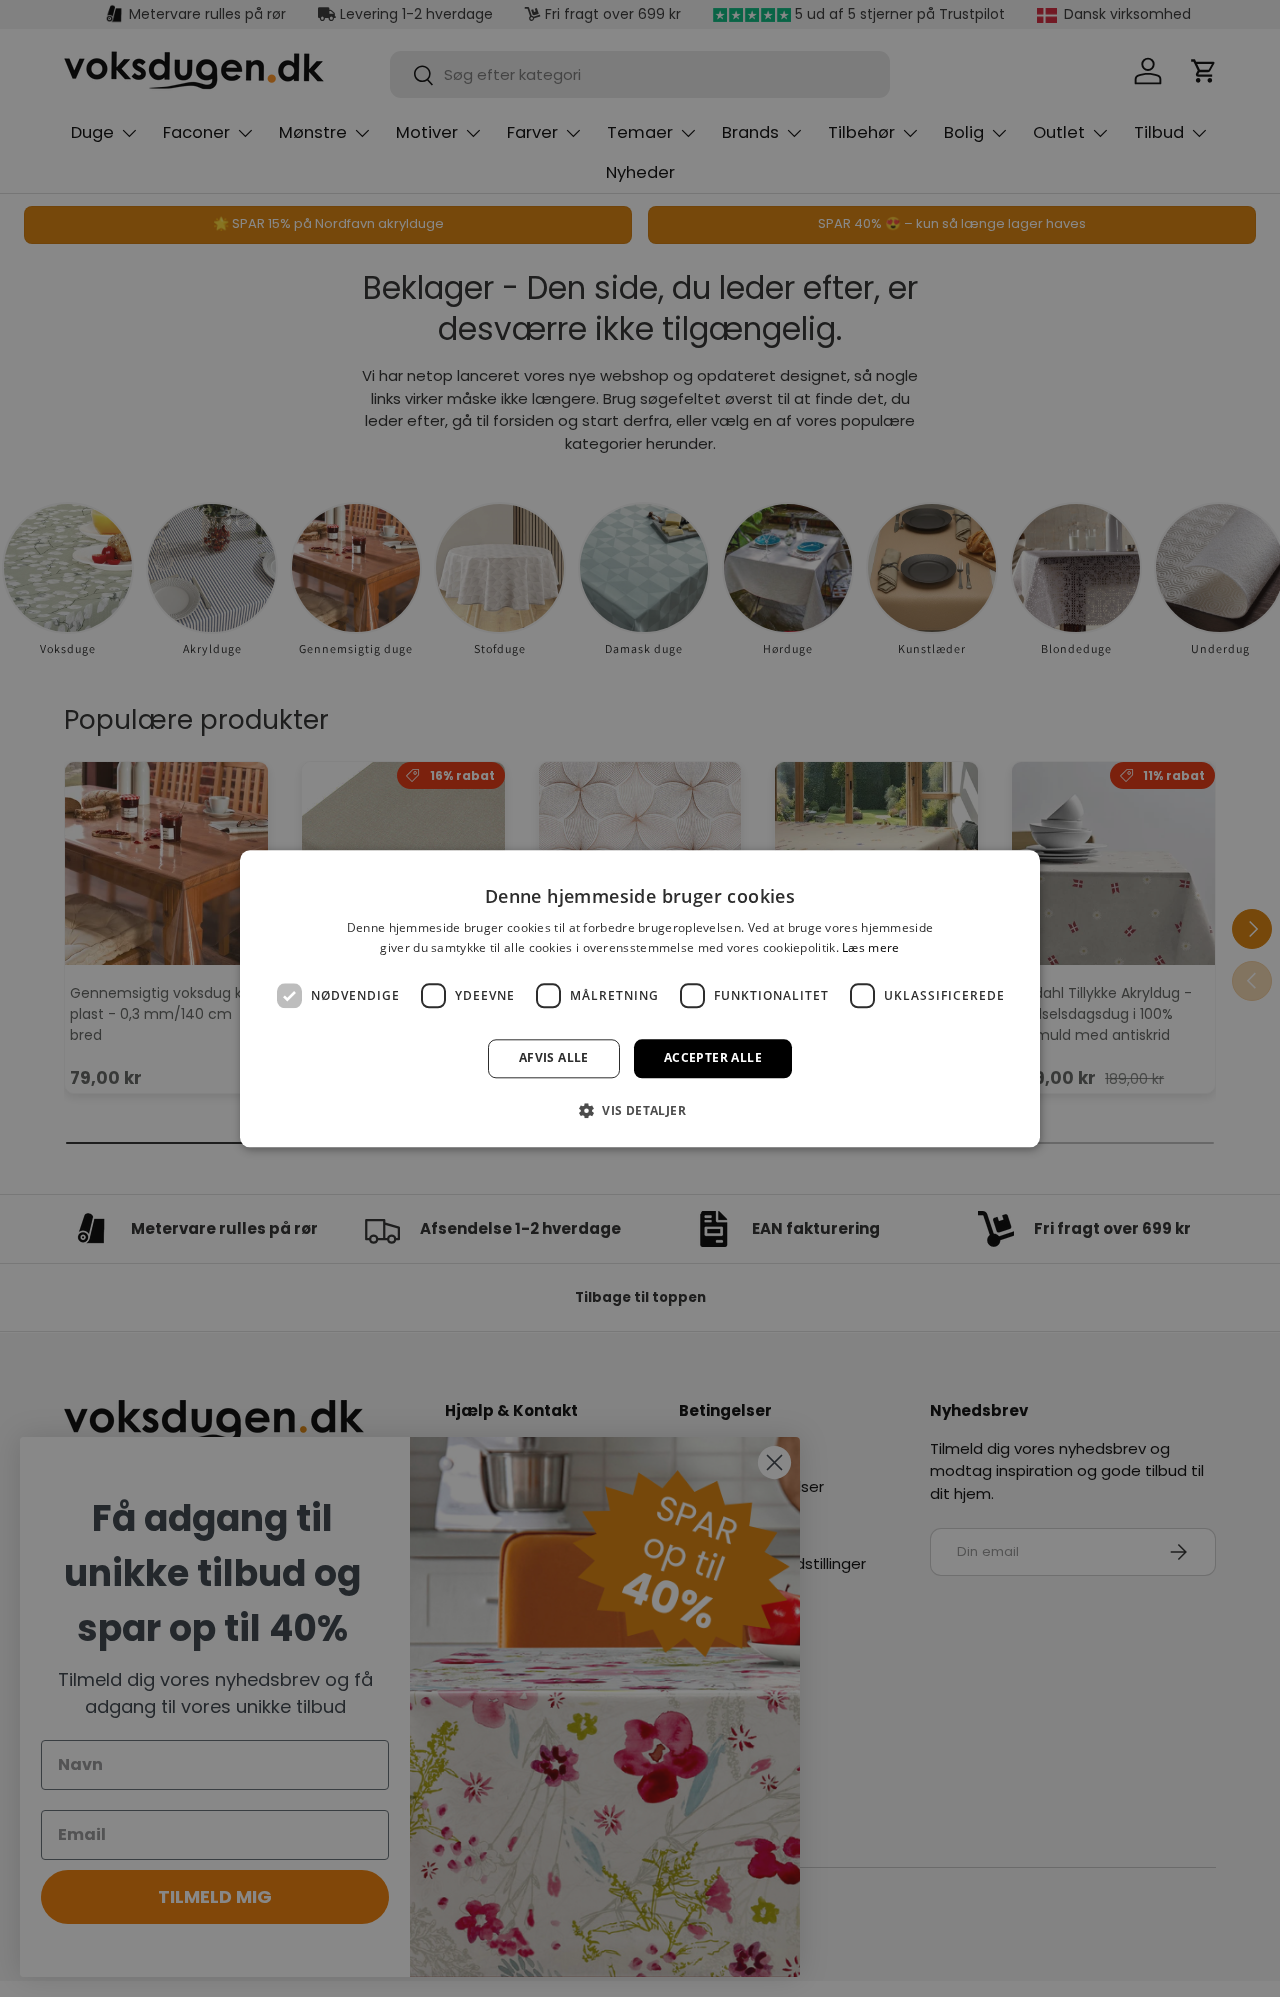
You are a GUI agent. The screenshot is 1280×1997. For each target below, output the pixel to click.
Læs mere (870, 947)
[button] (640, 1110)
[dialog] (640, 998)
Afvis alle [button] (554, 1058)
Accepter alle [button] (713, 1058)
